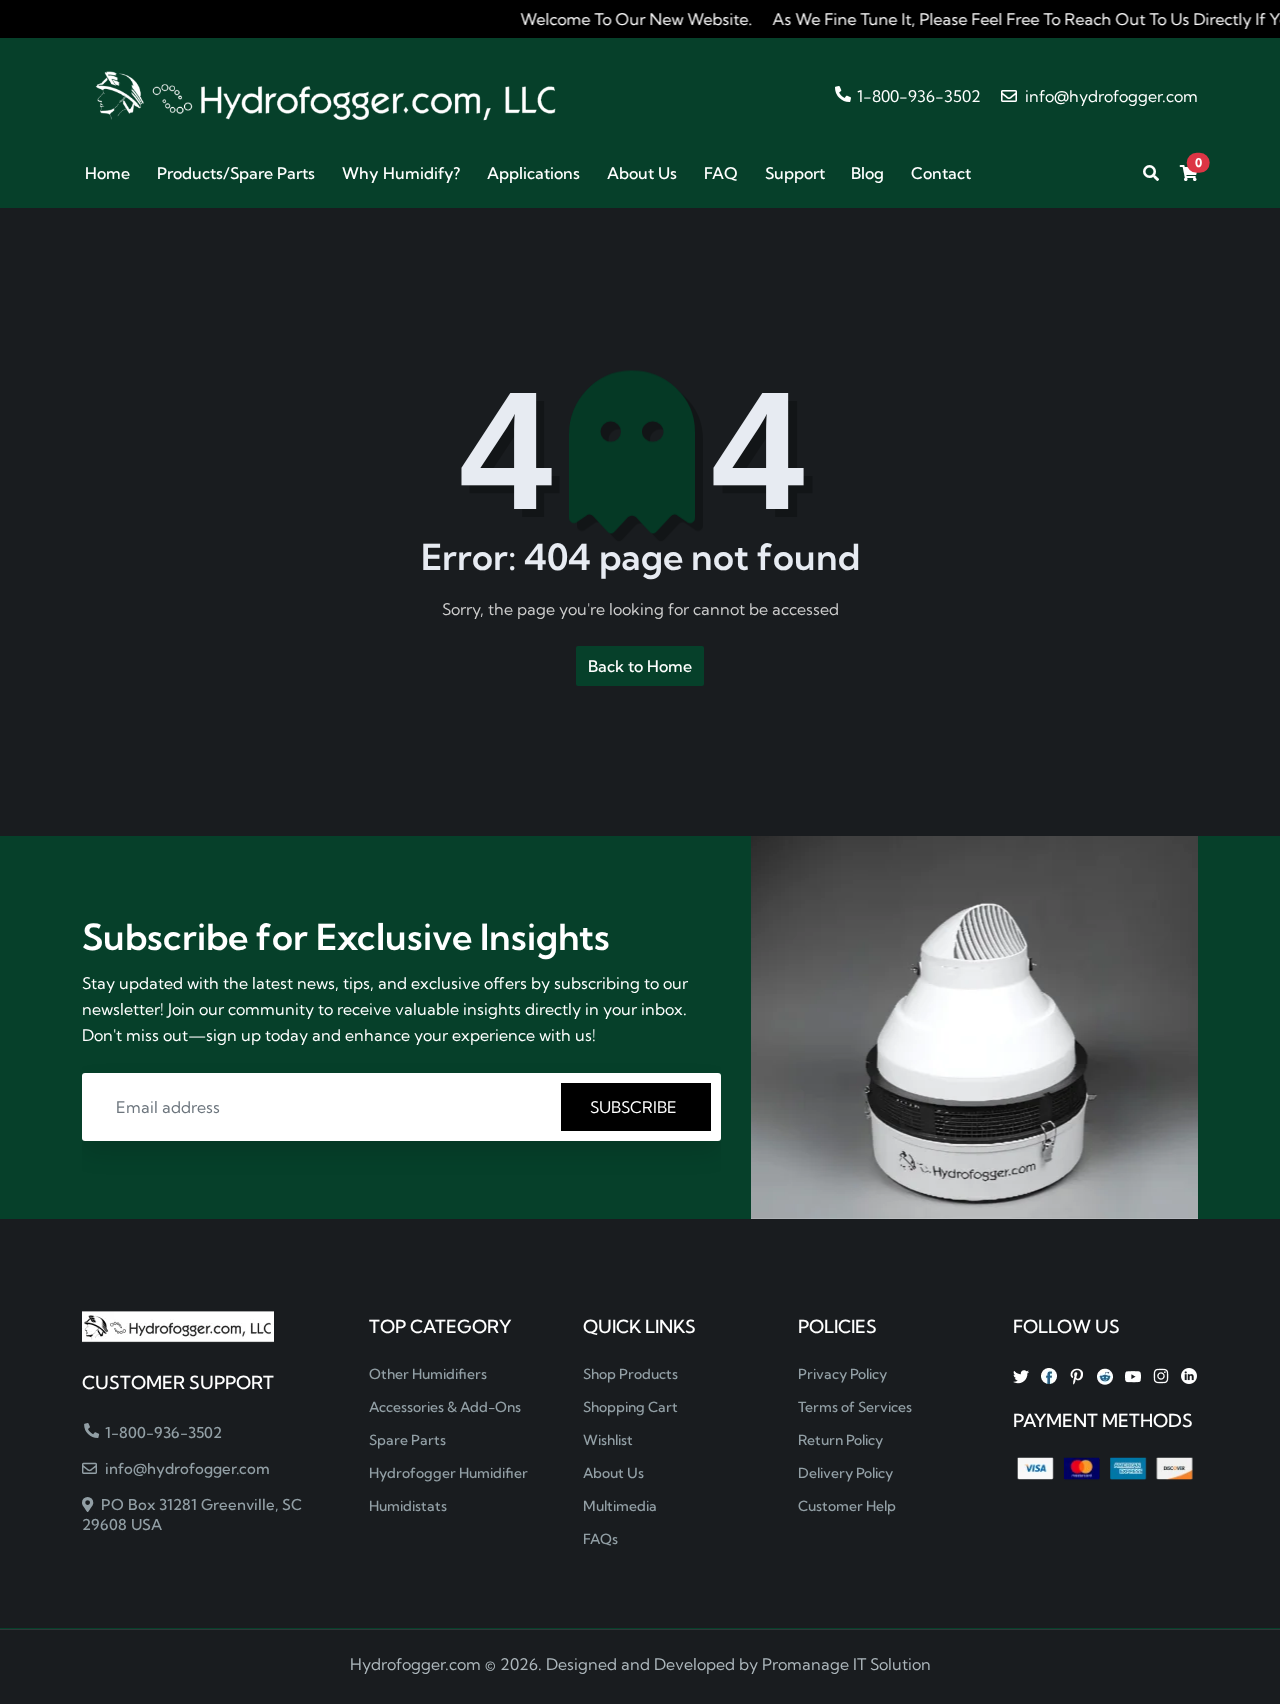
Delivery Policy (845, 1473)
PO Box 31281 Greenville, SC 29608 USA (192, 1514)
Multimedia (620, 1506)
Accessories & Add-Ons (445, 1407)
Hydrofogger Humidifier (448, 1473)
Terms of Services (855, 1407)
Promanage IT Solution (846, 1664)
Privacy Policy (842, 1374)
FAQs (600, 1539)
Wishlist (608, 1440)
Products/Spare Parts (236, 173)
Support (795, 173)
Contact (941, 173)
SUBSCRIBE (635, 1107)
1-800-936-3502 (917, 96)
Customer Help (847, 1506)
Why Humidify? (401, 173)
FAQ (721, 173)
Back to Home (640, 666)
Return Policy (840, 1440)
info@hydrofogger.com (1109, 96)
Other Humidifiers (428, 1374)
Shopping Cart (630, 1407)
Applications (533, 173)
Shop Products (630, 1374)
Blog (867, 173)
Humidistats (408, 1506)
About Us (642, 173)
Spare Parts (407, 1440)
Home (107, 173)
